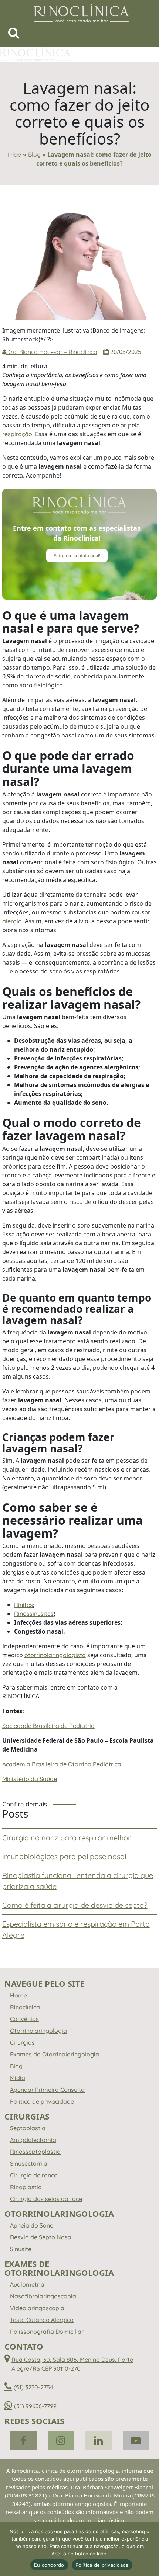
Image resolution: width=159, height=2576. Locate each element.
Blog (34, 155)
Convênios (24, 2019)
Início (15, 155)
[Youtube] (136, 2441)
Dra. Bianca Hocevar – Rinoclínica (52, 352)
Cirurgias (22, 2042)
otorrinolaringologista (55, 1655)
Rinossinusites (34, 1614)
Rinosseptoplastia (35, 2152)
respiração (17, 434)
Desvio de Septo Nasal (41, 2237)
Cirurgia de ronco (34, 2175)
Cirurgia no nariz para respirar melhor (67, 1838)
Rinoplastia (26, 2187)
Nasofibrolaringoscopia (43, 2296)
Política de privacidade (42, 2101)
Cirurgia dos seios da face (46, 2199)
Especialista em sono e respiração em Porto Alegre (76, 1929)
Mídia (18, 2078)
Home (18, 1995)
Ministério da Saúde (30, 1779)
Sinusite (21, 2249)
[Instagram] (61, 2441)
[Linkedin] (98, 2441)
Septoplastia (28, 2128)
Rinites (23, 1605)
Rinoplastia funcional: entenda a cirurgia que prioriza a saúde (78, 1881)
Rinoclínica (25, 2007)
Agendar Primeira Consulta (47, 2090)
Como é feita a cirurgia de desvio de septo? (75, 1905)
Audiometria (27, 2284)
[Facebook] (23, 2441)
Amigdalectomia (33, 2140)
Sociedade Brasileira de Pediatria (48, 1726)
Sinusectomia (29, 2163)
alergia (12, 921)
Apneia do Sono (32, 2225)
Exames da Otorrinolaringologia (55, 2054)
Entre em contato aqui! (77, 556)
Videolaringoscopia (37, 2308)
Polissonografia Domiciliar (47, 2332)
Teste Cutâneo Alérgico (42, 2320)
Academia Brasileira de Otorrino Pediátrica (62, 1764)
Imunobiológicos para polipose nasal (64, 1856)
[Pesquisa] (14, 35)
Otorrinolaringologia (38, 2031)
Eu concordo (49, 2565)
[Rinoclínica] (81, 13)
